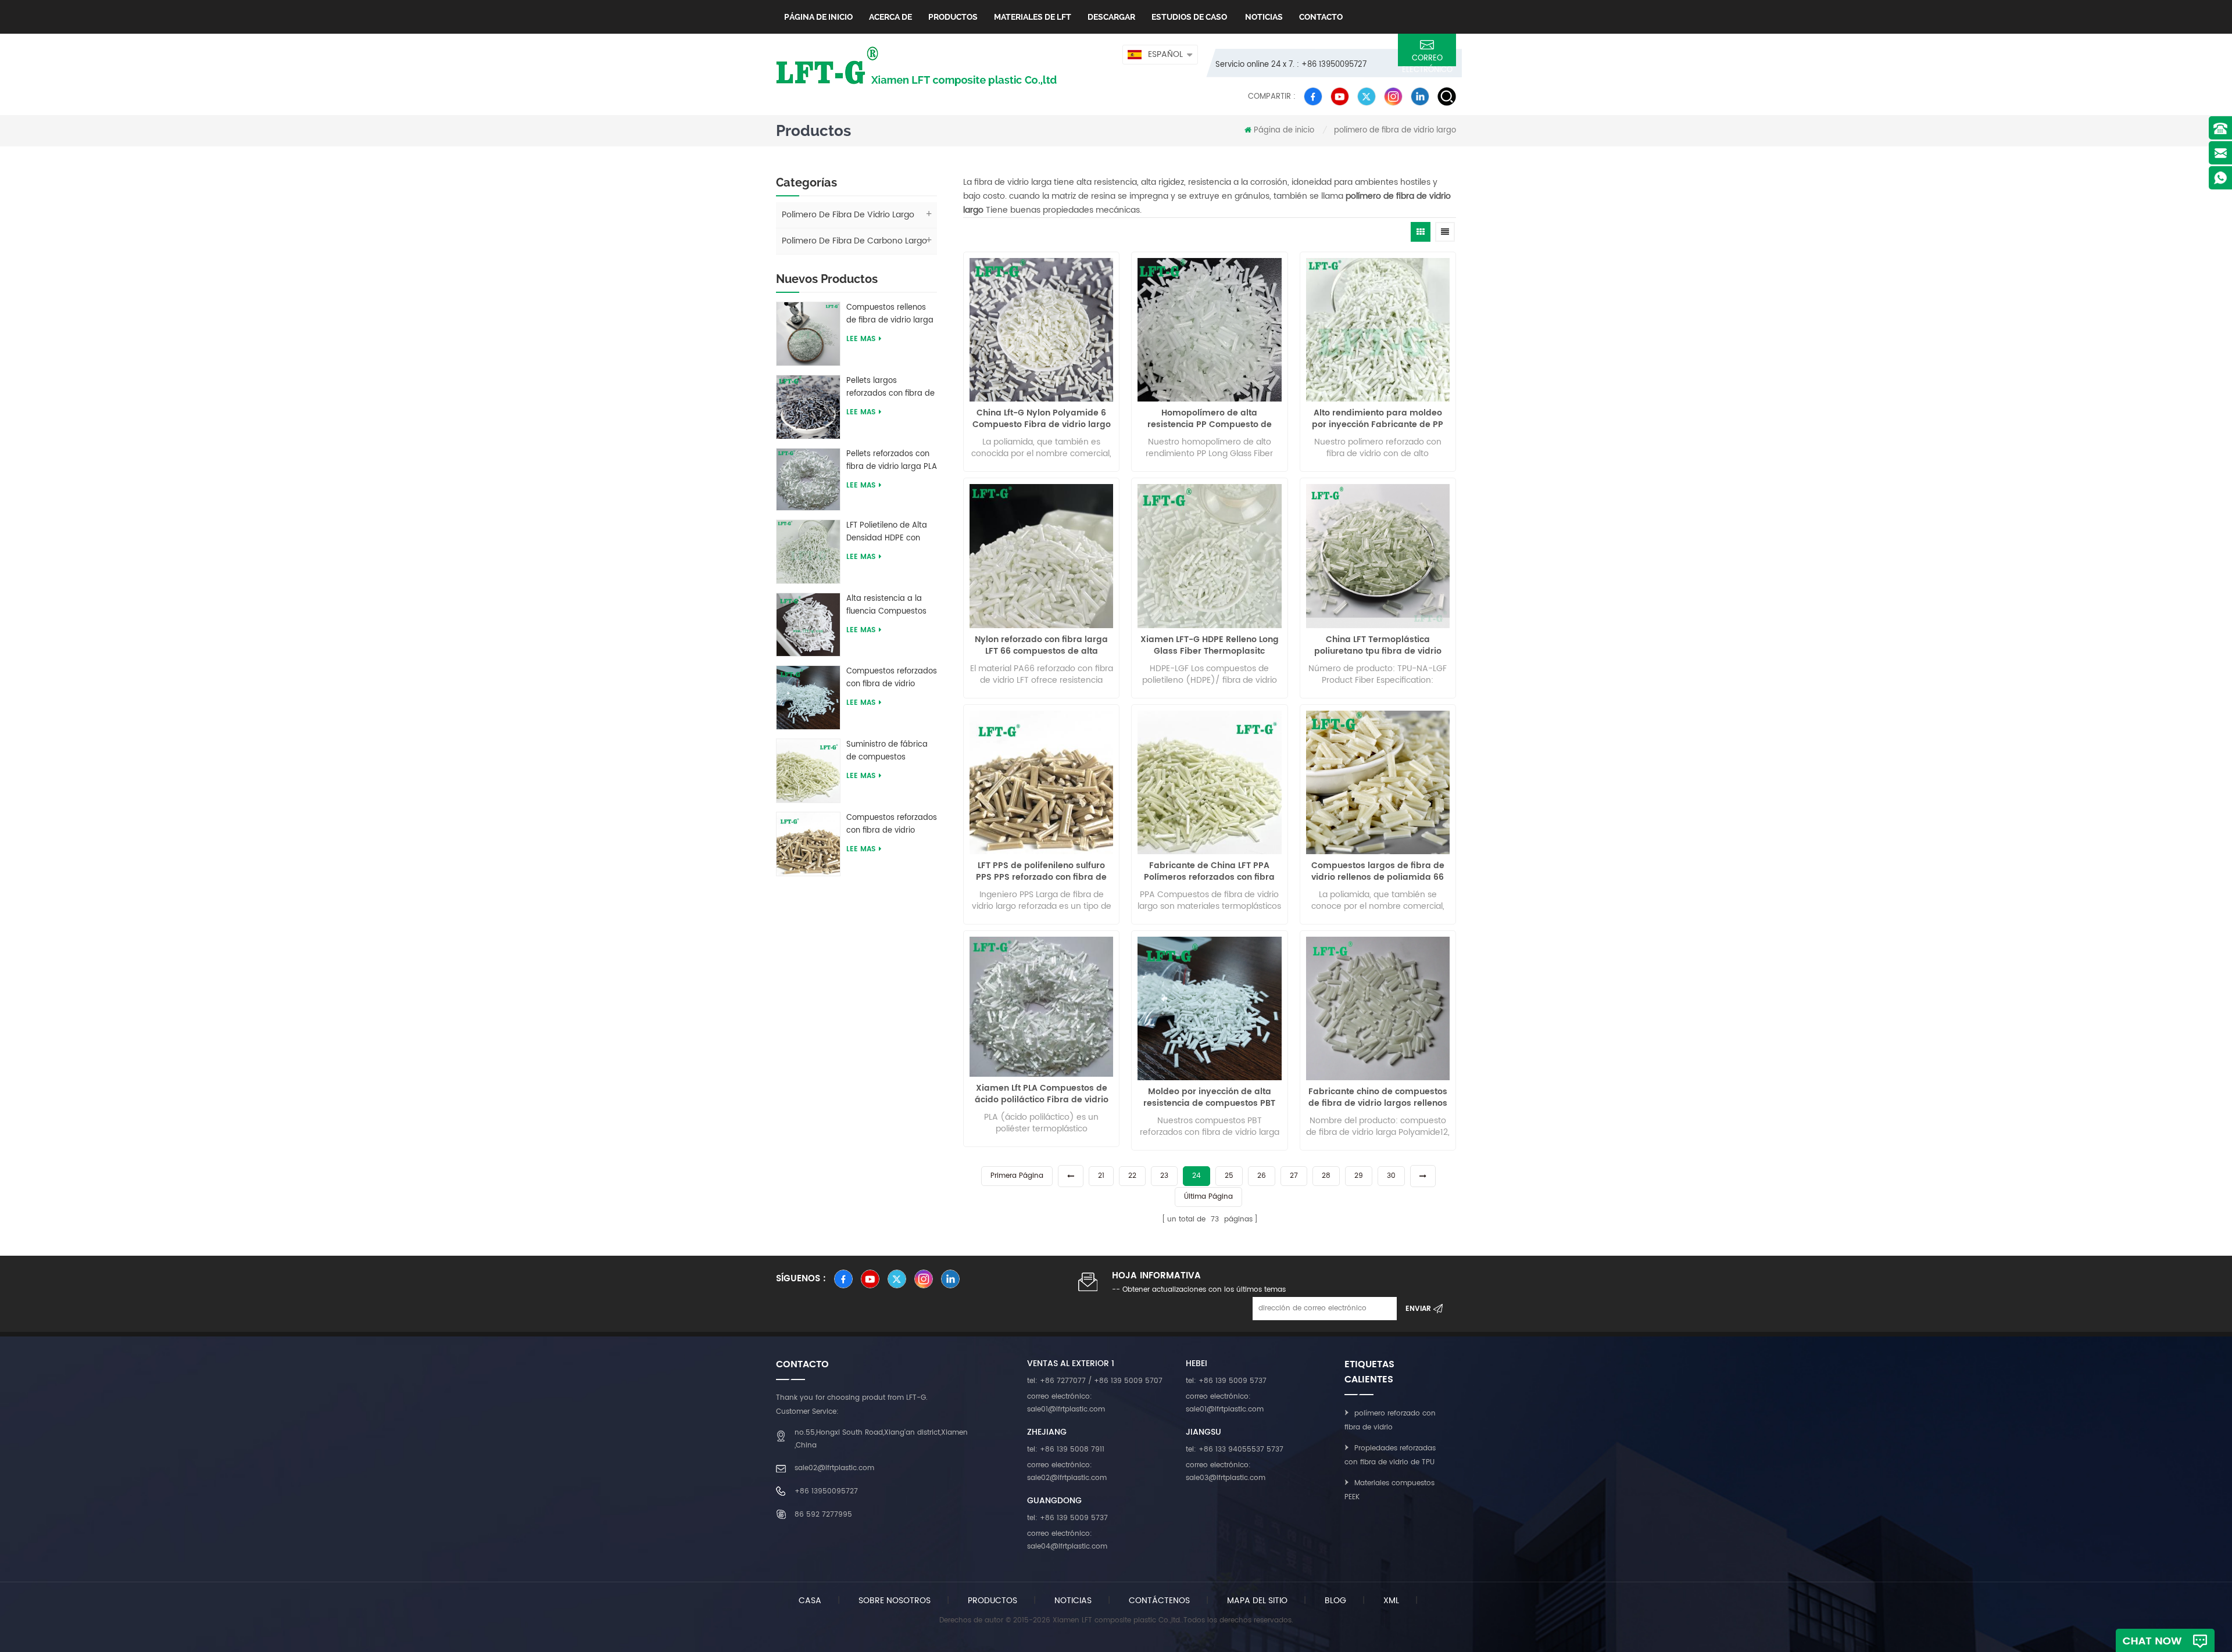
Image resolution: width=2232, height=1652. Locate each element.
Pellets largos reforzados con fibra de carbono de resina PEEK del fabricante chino (891, 388)
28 (1326, 1176)
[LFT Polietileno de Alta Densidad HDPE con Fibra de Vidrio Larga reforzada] (808, 551)
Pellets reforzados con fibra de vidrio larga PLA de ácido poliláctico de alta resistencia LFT (892, 461)
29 (1359, 1176)
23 (1164, 1176)
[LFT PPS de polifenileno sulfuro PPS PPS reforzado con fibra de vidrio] (1041, 782)
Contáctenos (1159, 1601)
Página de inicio (818, 17)
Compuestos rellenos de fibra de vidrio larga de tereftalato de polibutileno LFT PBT (890, 314)
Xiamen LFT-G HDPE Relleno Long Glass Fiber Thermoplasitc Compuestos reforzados (1210, 646)
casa (810, 1601)
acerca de (890, 17)
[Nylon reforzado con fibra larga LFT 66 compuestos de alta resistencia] (1041, 556)
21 (1101, 1176)
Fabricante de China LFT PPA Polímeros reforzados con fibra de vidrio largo (1209, 872)
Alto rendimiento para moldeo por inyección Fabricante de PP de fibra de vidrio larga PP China (1378, 419)
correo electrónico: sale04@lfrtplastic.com (1067, 1540)
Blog (1335, 1601)
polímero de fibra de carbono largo (854, 241)
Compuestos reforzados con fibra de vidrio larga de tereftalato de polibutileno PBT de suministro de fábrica (892, 678)
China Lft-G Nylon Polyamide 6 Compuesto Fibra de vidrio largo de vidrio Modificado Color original (1042, 419)
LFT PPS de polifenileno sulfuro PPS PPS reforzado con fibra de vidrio (1041, 872)
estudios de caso (1189, 17)
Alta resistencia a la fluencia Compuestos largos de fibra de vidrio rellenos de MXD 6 (892, 605)
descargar (1111, 17)
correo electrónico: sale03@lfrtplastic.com (1226, 1472)
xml (1391, 1601)
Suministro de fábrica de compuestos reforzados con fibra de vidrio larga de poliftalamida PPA (890, 751)
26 (1262, 1176)
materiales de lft (1033, 17)
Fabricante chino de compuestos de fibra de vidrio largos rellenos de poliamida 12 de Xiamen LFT (1378, 1098)
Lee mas (861, 339)
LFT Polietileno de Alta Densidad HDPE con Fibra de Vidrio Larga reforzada (887, 532)
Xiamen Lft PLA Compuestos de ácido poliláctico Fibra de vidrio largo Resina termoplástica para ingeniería (1041, 1094)
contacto (1321, 17)
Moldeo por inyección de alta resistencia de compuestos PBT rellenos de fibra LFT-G (1209, 1098)
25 (1229, 1176)
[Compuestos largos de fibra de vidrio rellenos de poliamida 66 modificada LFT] (1378, 782)
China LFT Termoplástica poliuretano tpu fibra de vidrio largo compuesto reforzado (1378, 646)
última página (1208, 1197)
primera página (1017, 1176)
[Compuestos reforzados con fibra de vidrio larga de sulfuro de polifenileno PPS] (808, 843)
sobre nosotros (895, 1601)
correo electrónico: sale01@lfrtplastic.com (1066, 1403)
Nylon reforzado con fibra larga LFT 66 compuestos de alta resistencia (1041, 646)
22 (1132, 1176)
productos (992, 1601)
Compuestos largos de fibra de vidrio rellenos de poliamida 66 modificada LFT (1378, 872)
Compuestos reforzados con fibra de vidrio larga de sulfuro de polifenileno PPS (892, 825)
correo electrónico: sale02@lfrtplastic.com (1067, 1472)
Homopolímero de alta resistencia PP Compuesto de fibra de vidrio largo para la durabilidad (1210, 419)
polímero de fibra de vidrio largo (1395, 130)
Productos (953, 17)
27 (1294, 1176)
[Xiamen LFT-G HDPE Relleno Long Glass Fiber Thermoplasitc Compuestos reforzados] (1209, 556)
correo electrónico (1427, 59)
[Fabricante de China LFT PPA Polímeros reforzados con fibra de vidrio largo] (1209, 782)
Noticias (1263, 17)
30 (1391, 1176)
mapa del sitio (1257, 1601)
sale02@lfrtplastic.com (834, 1468)
